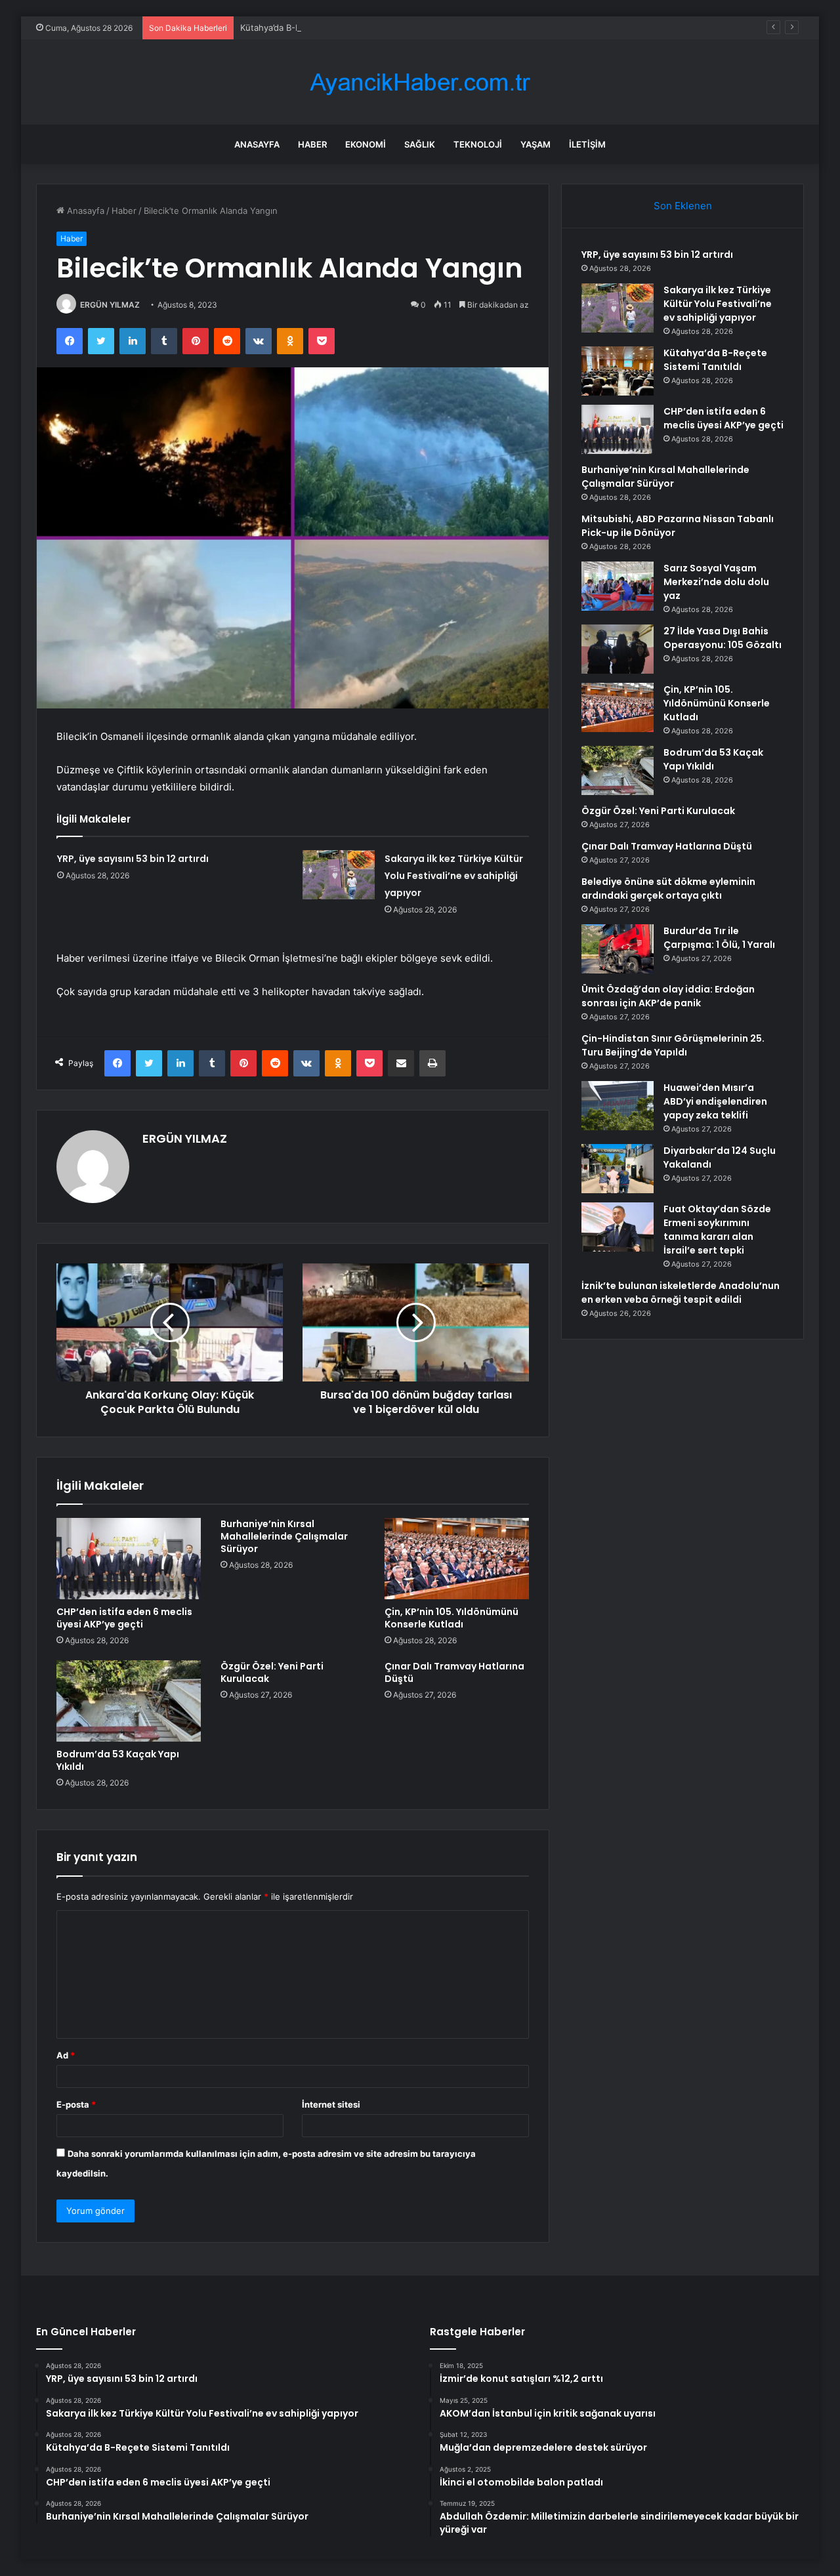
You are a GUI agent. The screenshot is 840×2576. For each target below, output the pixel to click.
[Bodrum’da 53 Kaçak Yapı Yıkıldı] (129, 1701)
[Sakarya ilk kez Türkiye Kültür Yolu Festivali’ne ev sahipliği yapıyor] (339, 875)
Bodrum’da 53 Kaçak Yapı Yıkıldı (118, 1760)
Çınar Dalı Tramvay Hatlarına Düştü (454, 1672)
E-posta (76, 2104)
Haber (312, 144)
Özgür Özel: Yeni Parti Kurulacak (272, 1672)
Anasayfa (257, 144)
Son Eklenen (683, 206)
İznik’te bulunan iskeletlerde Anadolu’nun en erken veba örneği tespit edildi (681, 1293)
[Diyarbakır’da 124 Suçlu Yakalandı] (618, 1169)
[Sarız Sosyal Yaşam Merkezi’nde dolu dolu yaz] (618, 586)
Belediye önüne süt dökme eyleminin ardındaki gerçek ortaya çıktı (668, 889)
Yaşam (535, 144)
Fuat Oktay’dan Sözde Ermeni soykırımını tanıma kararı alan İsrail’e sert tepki (717, 1230)
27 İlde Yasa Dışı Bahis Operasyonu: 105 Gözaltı (723, 638)
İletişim (587, 144)
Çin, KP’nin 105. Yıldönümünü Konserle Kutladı (451, 1618)
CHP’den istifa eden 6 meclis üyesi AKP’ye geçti (124, 1618)
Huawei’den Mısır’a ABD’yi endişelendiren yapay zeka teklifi (715, 1101)
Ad (66, 2055)
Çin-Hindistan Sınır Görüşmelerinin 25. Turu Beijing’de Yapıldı (673, 1045)
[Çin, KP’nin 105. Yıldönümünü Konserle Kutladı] (457, 1559)
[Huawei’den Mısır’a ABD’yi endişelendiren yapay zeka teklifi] (618, 1106)
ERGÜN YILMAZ (110, 305)
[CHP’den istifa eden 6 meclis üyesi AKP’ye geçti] (129, 1559)
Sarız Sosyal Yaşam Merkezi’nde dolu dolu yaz (716, 582)
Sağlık (420, 144)
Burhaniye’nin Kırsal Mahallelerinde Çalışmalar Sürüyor (284, 1536)
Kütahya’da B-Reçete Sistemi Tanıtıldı (315, 28)
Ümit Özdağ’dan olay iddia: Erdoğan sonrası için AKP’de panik (668, 996)
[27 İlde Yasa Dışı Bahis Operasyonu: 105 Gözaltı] (618, 649)
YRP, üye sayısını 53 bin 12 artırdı (133, 859)
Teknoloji (478, 144)
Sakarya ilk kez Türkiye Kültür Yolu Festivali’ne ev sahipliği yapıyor (454, 876)
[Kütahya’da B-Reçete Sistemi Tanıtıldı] (618, 371)
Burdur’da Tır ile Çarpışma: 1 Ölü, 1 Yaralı (719, 938)
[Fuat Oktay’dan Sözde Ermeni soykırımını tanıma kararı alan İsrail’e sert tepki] (618, 1227)
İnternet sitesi (331, 2104)
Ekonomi (366, 144)
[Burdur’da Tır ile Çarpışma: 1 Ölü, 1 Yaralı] (618, 949)
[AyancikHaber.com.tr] (420, 82)
